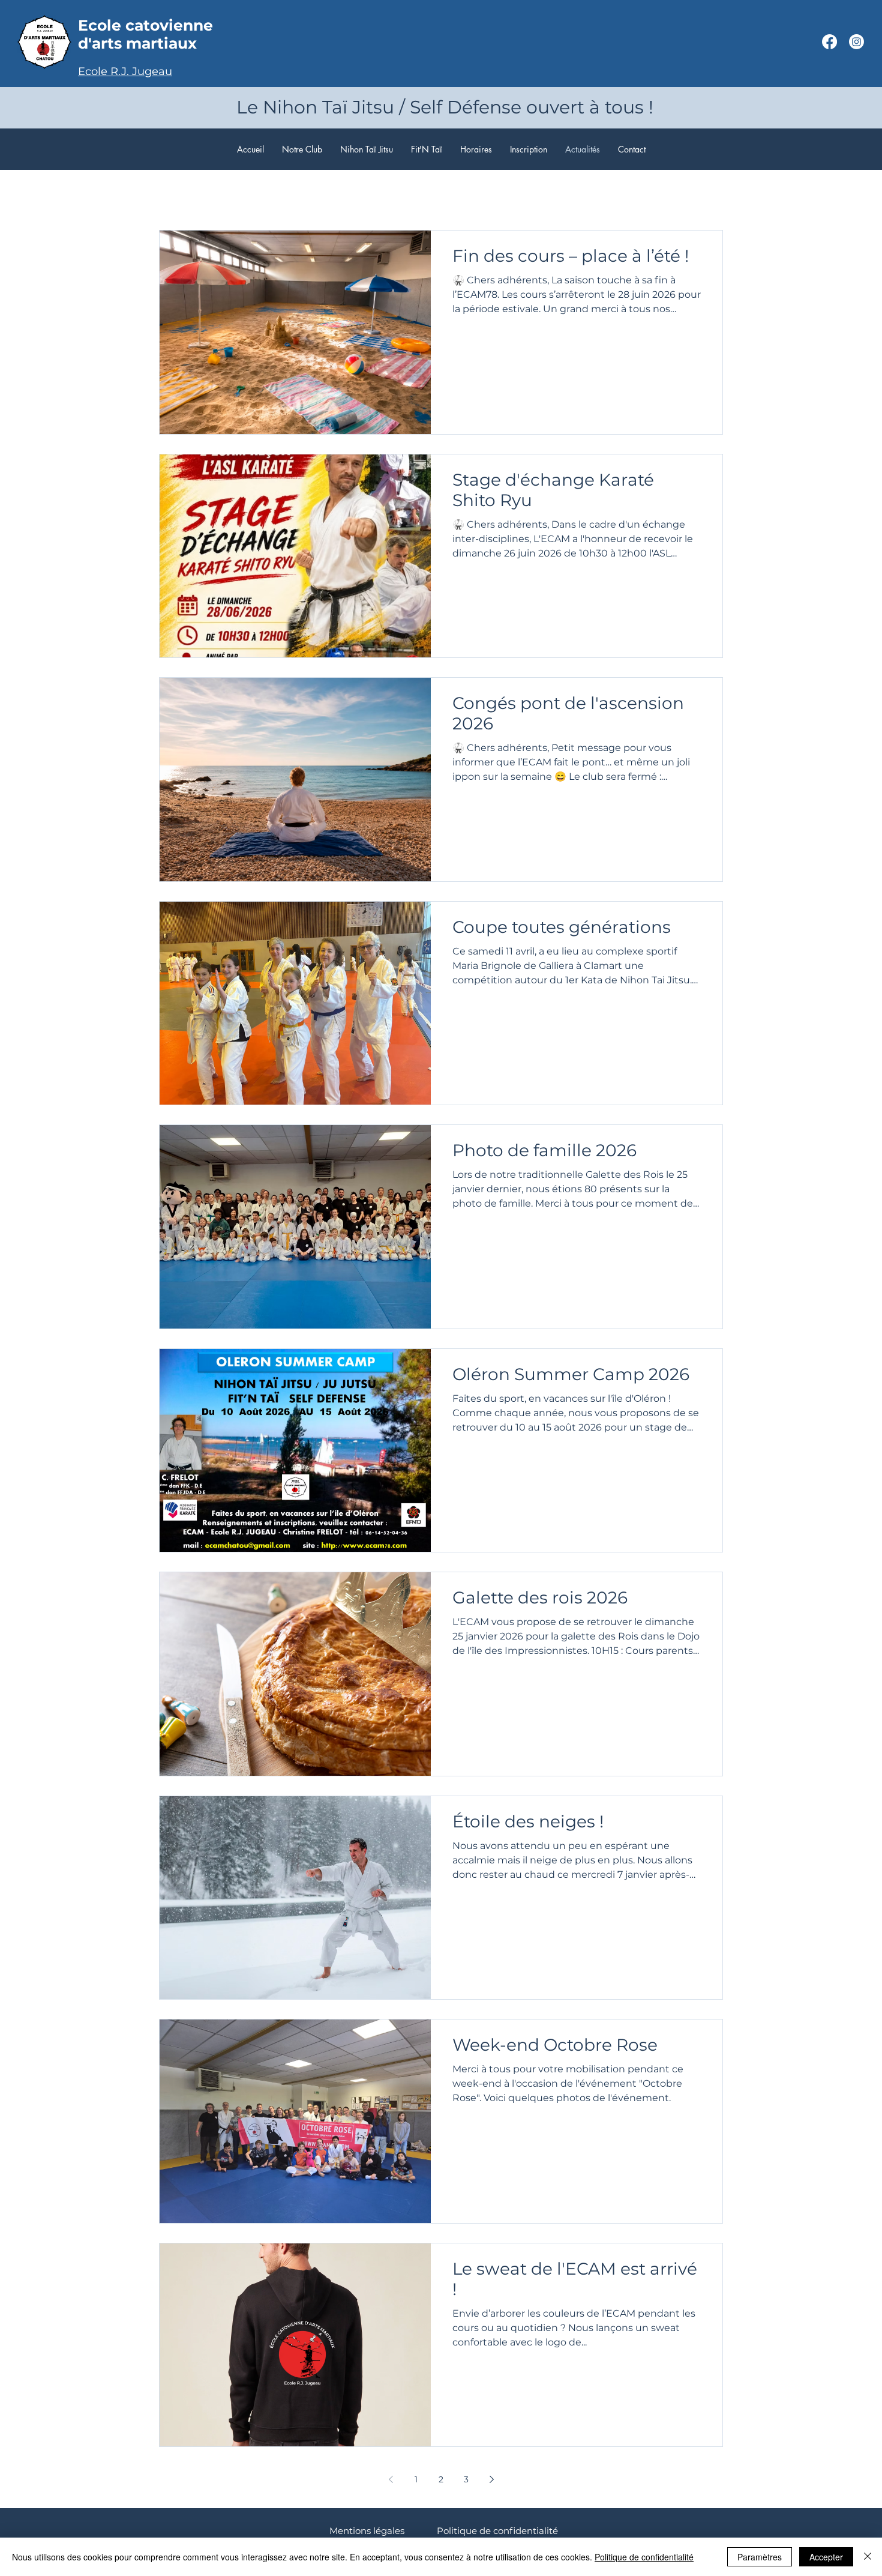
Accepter (826, 2557)
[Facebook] (829, 42)
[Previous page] (391, 2479)
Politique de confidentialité (497, 2531)
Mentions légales (367, 2531)
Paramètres (760, 2557)
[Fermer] (868, 2557)
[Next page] (491, 2479)
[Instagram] (856, 42)
